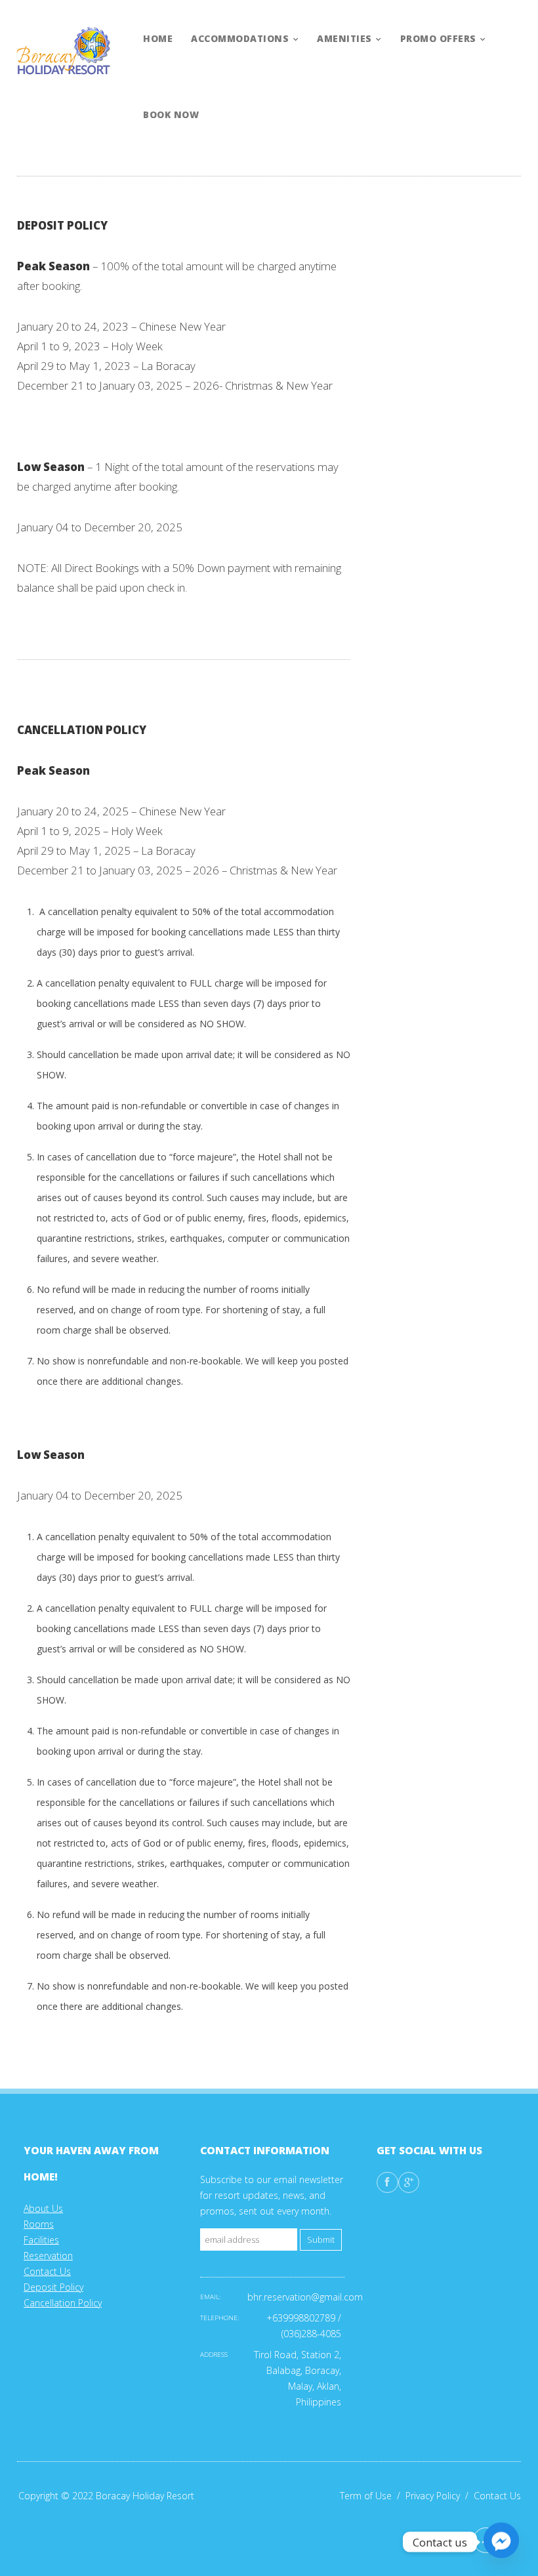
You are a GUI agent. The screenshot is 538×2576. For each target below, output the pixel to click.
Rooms (39, 2224)
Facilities (41, 2240)
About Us (43, 2208)
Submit (321, 2240)
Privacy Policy (440, 2496)
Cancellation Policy (63, 2303)
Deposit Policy (53, 2287)
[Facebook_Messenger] (501, 2542)
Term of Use (373, 2496)
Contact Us (47, 2271)
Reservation (48, 2256)
